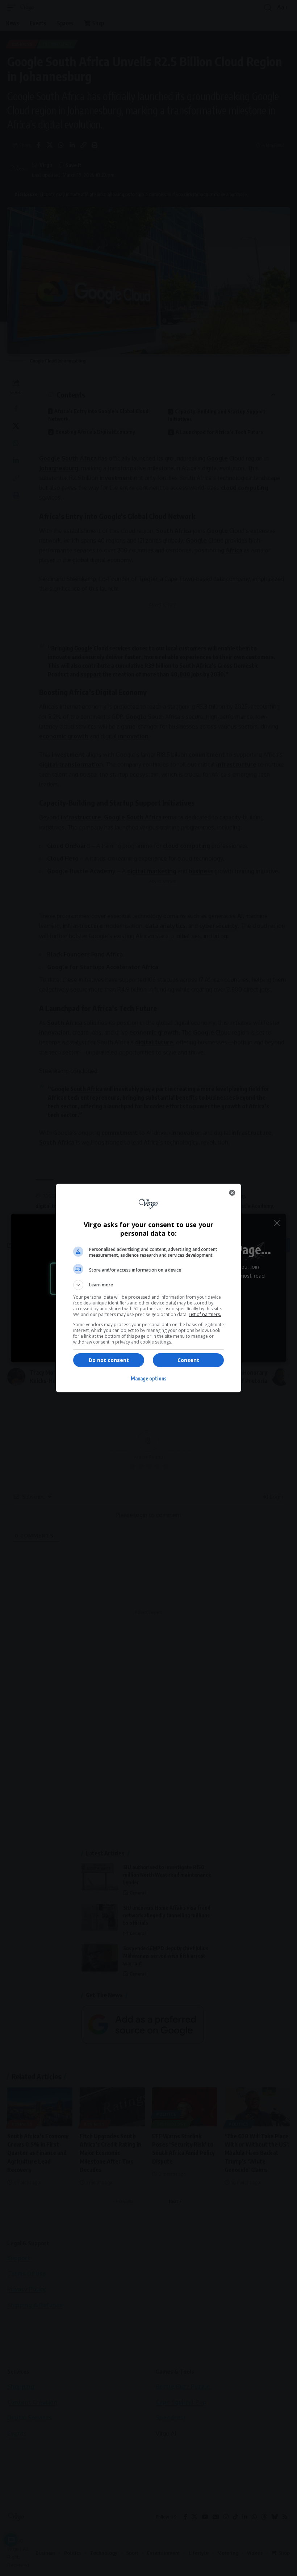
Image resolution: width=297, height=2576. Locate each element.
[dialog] (148, 1288)
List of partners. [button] (205, 1314)
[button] (148, 1285)
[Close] (232, 1193)
